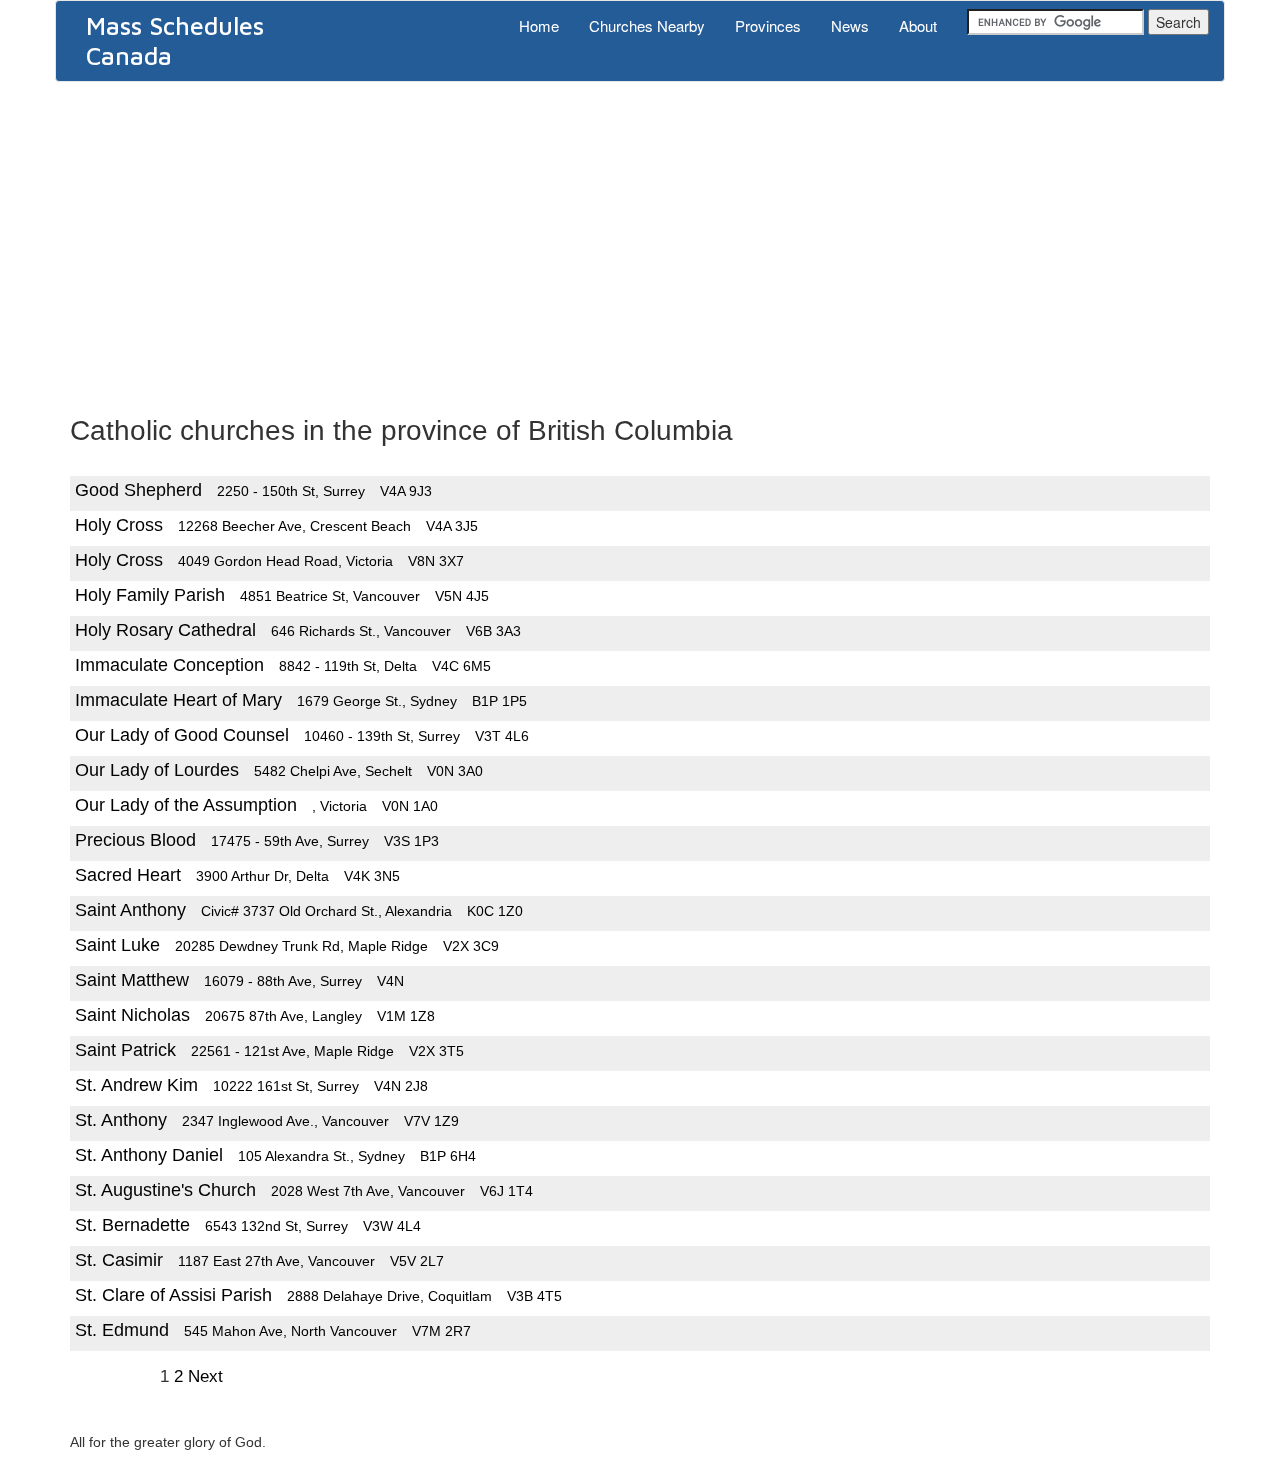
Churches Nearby (647, 25)
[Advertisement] (640, 242)
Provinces (768, 25)
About (918, 25)
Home (539, 25)
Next (205, 1376)
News (850, 25)
